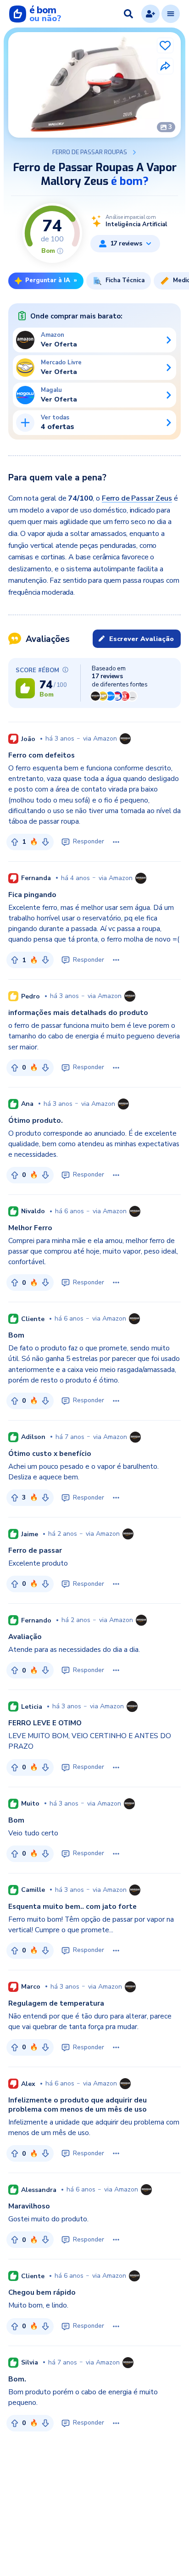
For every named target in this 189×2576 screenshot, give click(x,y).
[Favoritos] (165, 45)
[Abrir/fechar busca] (128, 14)
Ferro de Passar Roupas (90, 152)
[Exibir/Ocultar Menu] (171, 14)
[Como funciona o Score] (60, 251)
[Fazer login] (150, 14)
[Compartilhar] (165, 66)
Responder (89, 842)
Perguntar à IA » (51, 280)
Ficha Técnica (125, 280)
